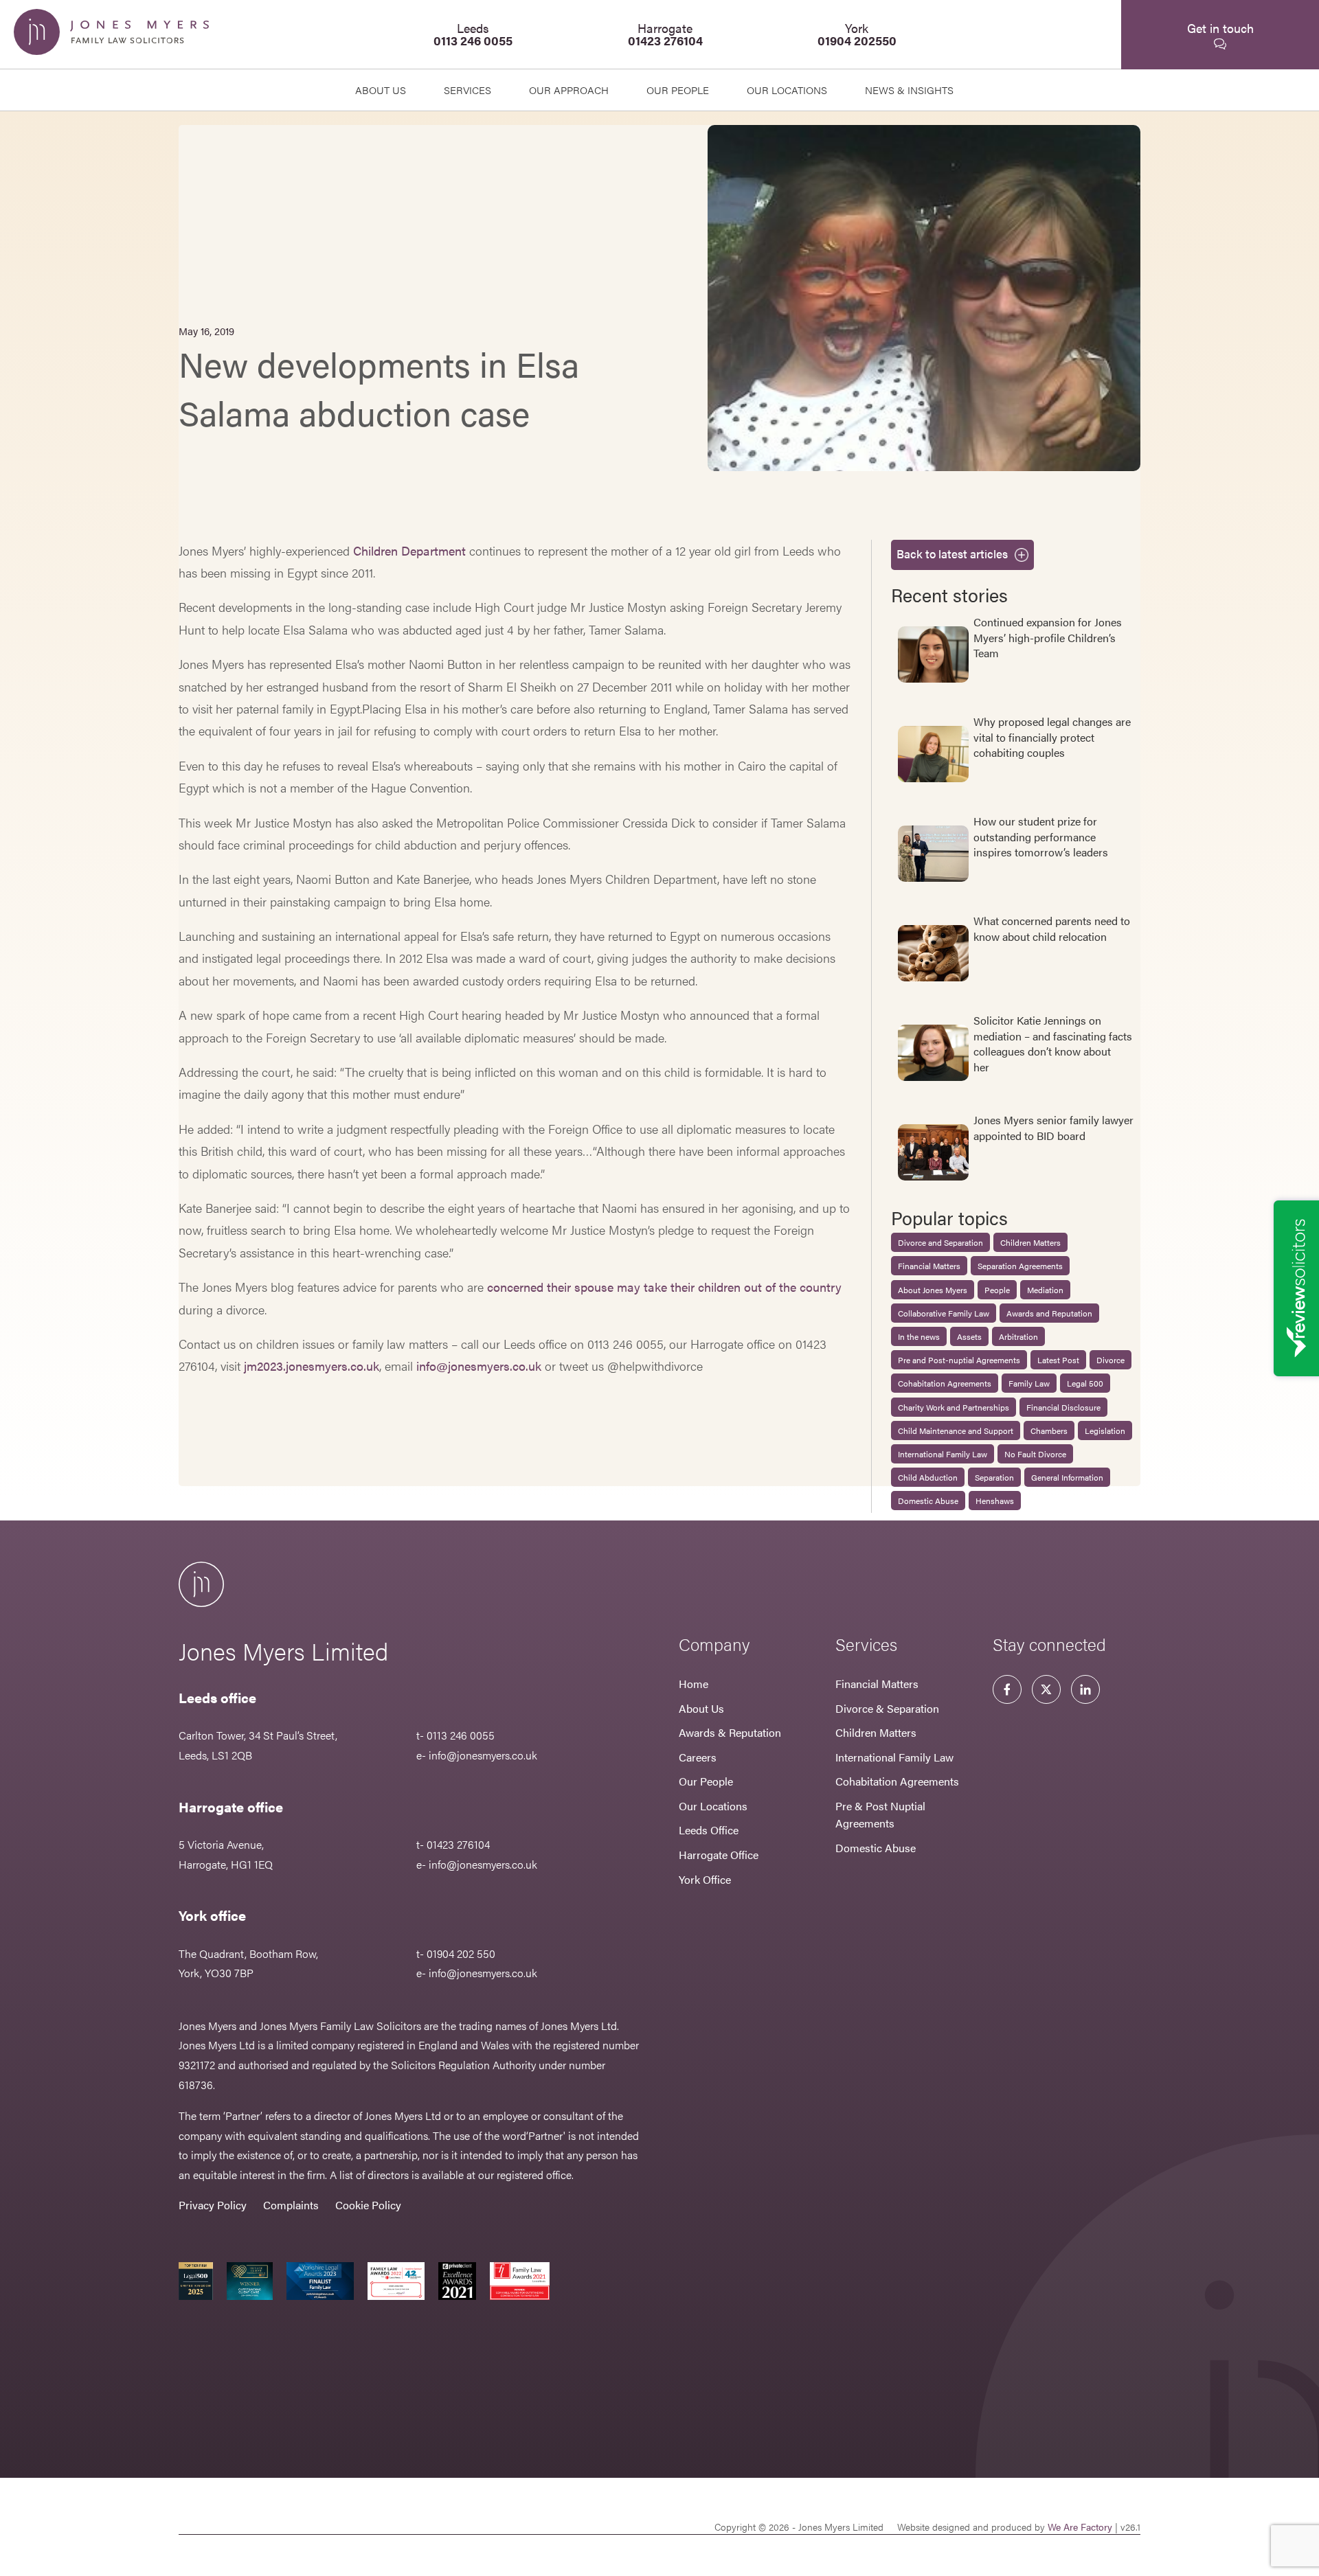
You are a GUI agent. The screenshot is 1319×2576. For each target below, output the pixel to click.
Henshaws (995, 1501)
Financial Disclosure (1063, 1407)
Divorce (1111, 1360)
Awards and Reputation (1049, 1313)
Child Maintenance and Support (956, 1431)
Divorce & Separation (887, 1708)
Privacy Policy (213, 2205)
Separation (994, 1477)
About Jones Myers (933, 1290)
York (857, 34)
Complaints (291, 2205)
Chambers (1049, 1431)
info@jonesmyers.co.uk (479, 1366)
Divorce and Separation (940, 1242)
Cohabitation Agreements (945, 1383)
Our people (678, 90)
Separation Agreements (1020, 1266)
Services (467, 90)
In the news (919, 1336)
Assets (969, 1336)
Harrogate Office (719, 1855)
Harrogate (665, 34)
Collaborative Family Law (944, 1313)
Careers (698, 1757)
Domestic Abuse (928, 1501)
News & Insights (909, 90)
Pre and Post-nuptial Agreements (959, 1360)
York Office (705, 1879)
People (997, 1290)
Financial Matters (929, 1266)
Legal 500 (1085, 1383)
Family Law (1029, 1383)
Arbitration (1018, 1336)
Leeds (473, 34)
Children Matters (1030, 1242)
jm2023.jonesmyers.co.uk (312, 1366)
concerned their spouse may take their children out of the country (664, 1287)
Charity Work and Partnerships (954, 1407)
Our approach (569, 90)
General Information (1067, 1477)
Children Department (409, 550)
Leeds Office (709, 1830)
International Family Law (943, 1454)
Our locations (787, 90)
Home (694, 1684)
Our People (706, 1781)
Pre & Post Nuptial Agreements (880, 1815)
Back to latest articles (952, 554)
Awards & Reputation (730, 1732)
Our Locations (713, 1806)
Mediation (1045, 1290)
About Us (381, 90)
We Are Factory (1080, 2527)
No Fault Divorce (1035, 1454)
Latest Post (1058, 1360)
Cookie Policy (368, 2205)
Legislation (1105, 1431)
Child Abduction (928, 1477)
